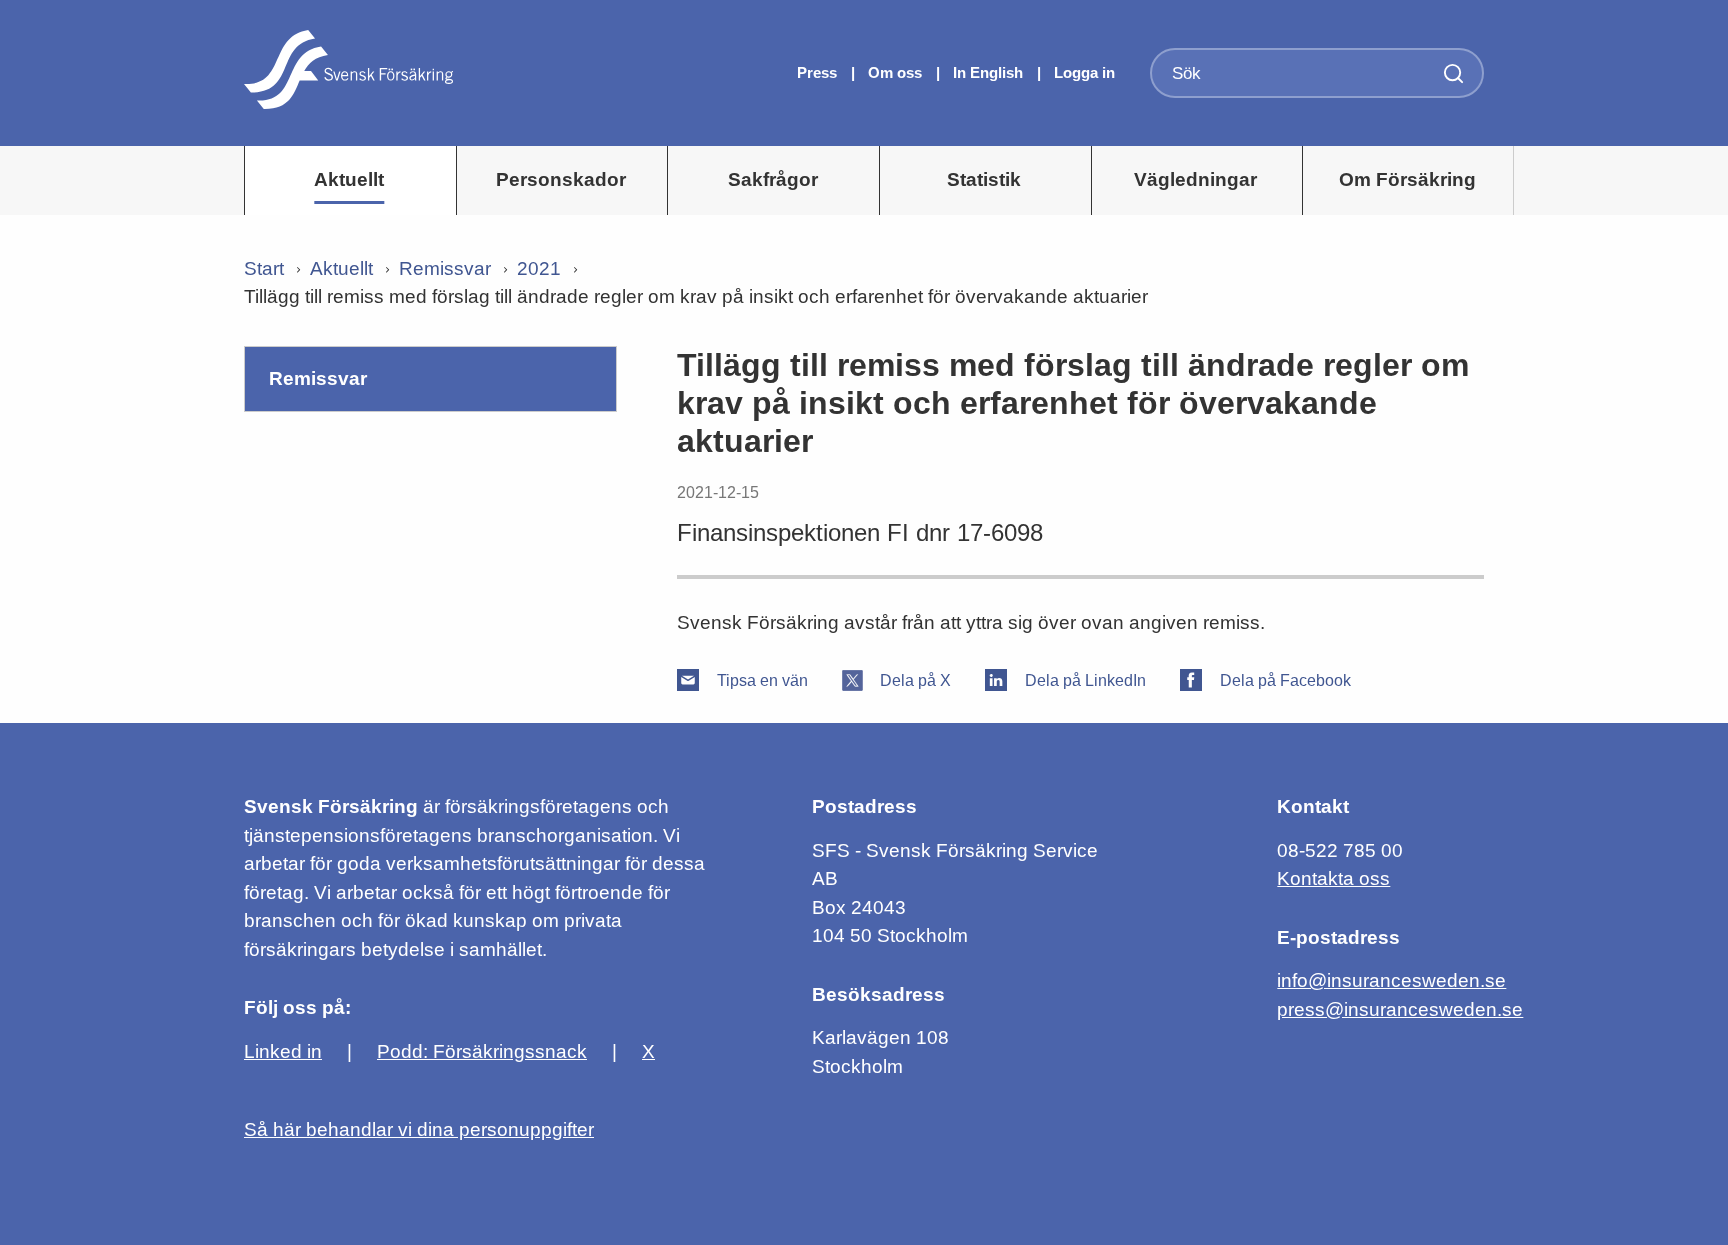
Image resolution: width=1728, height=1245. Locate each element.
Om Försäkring (1407, 179)
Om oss (897, 72)
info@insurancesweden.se (1391, 980)
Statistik (984, 179)
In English (988, 72)
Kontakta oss (1333, 878)
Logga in (1084, 72)
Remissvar (445, 268)
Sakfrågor (773, 179)
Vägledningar (1195, 179)
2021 (539, 268)
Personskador (561, 179)
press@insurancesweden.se (1400, 1009)
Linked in (283, 1051)
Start (264, 268)
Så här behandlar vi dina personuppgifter (419, 1129)
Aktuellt (349, 179)
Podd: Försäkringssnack (482, 1051)
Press (819, 72)
